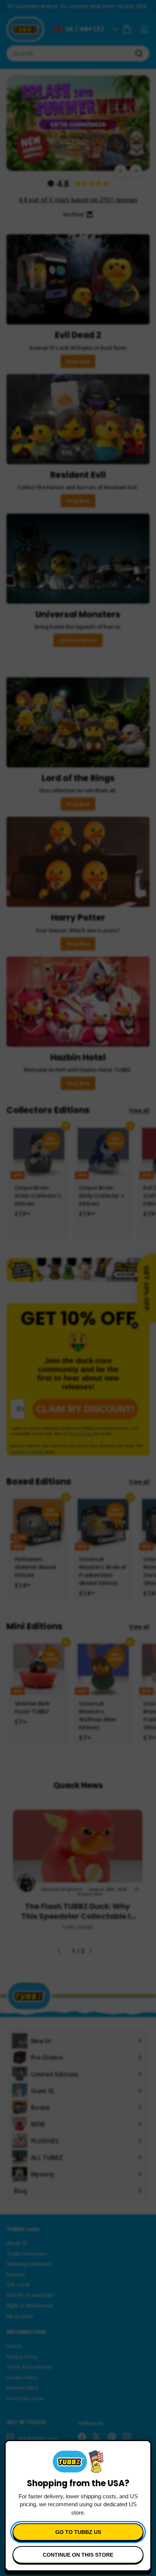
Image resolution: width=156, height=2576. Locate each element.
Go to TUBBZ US (78, 2532)
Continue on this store (78, 2555)
